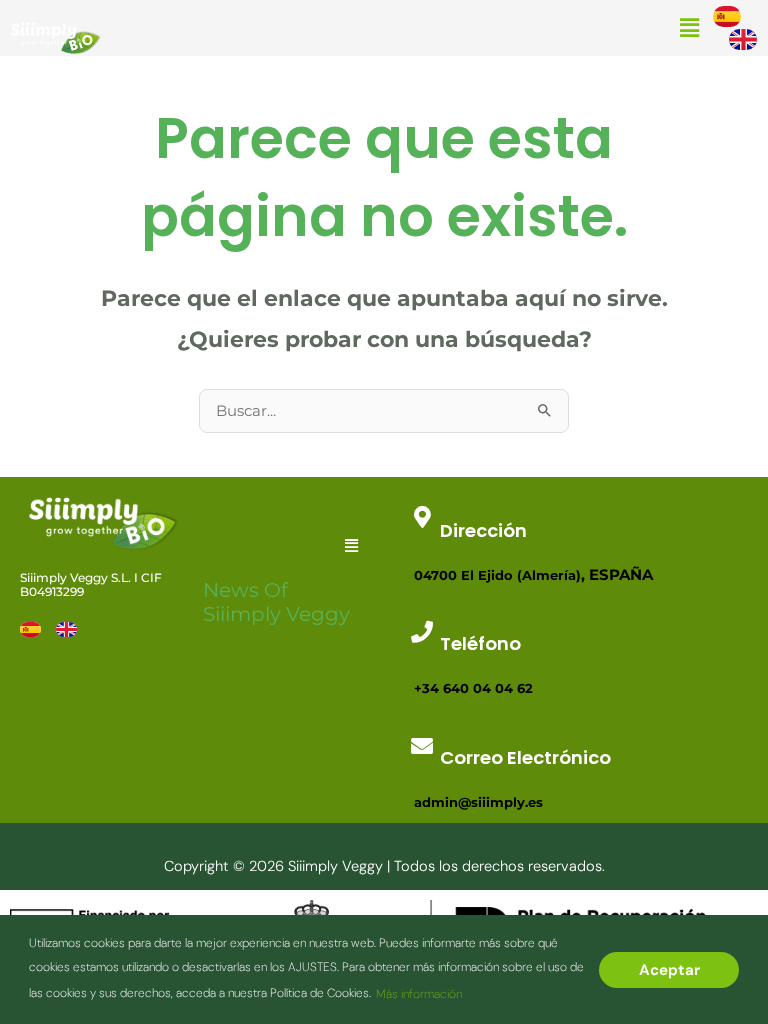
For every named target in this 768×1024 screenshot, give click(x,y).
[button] (689, 28)
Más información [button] (419, 994)
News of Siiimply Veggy (276, 602)
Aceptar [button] (669, 970)
